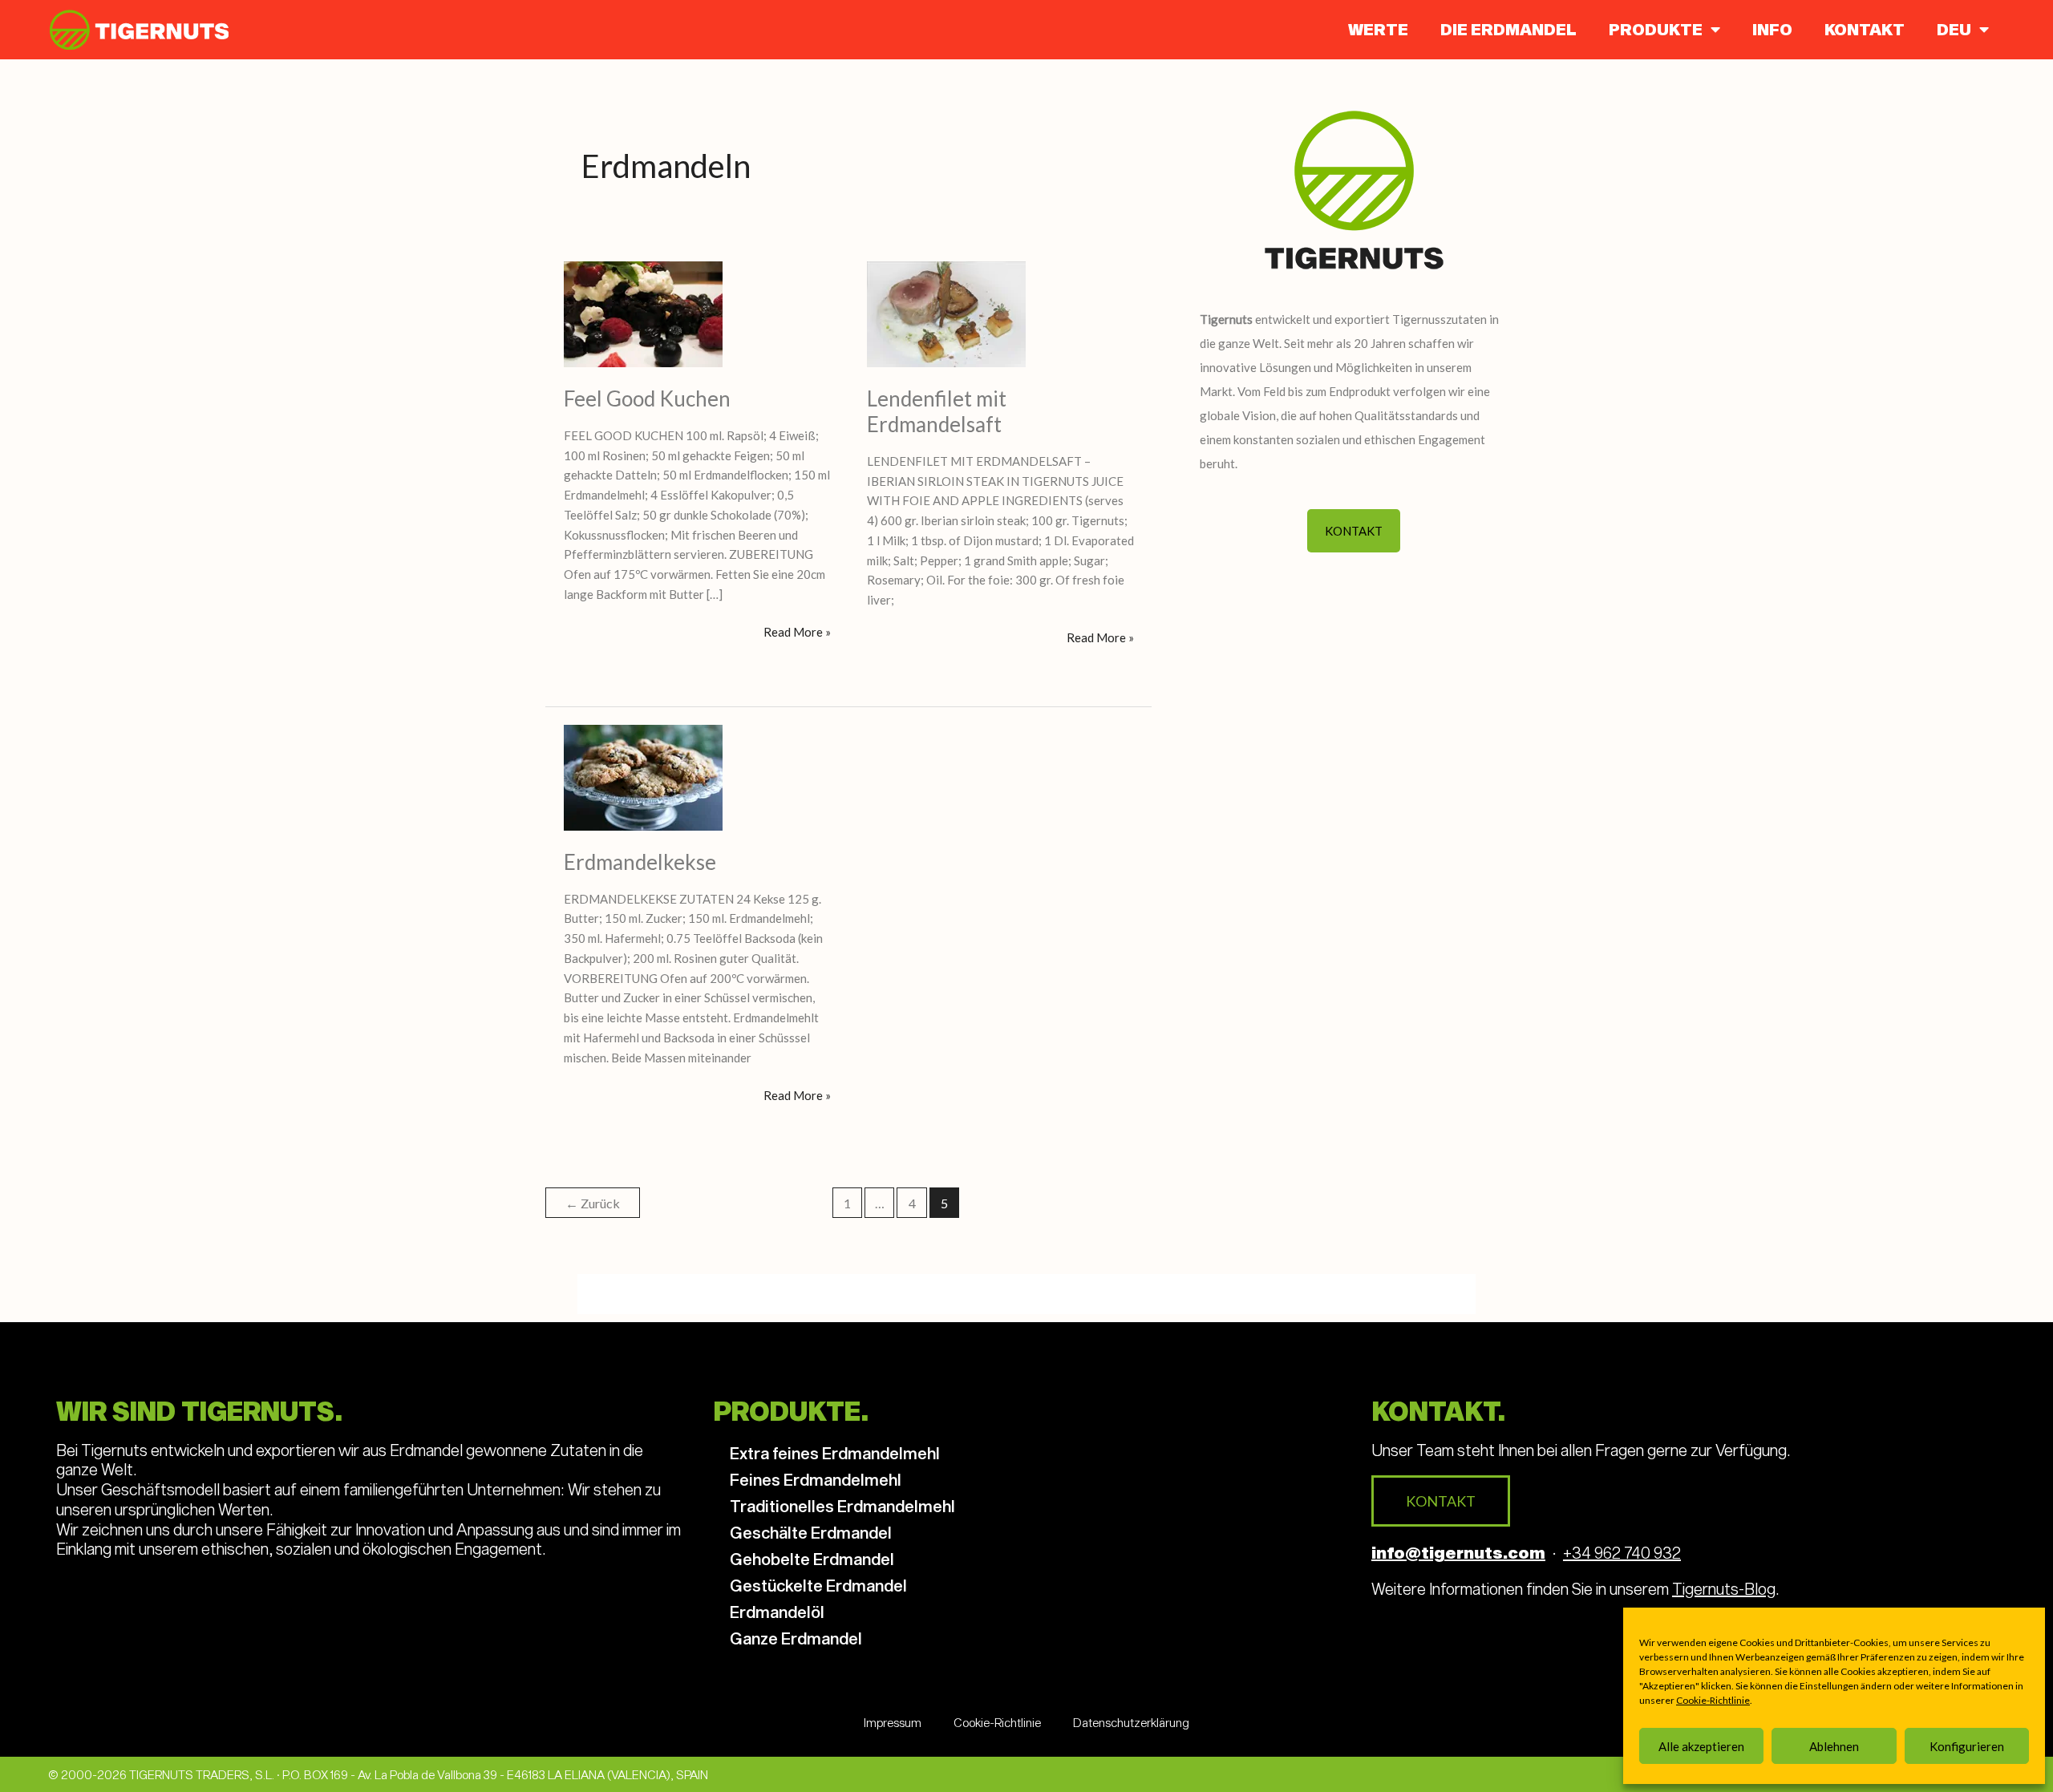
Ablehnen (1834, 1746)
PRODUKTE (1656, 29)
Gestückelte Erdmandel (818, 1585)
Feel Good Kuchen (647, 398)
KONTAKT (1865, 29)
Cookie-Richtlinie (1713, 1700)
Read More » (797, 631)
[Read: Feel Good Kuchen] (643, 313)
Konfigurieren (1967, 1746)
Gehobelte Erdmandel (812, 1559)
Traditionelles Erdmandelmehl (842, 1506)
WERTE (1378, 29)
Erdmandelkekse (640, 862)
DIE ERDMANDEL (1508, 29)
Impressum (893, 1722)
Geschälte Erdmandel (811, 1532)
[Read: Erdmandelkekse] (643, 776)
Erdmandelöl (777, 1612)
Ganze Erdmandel (796, 1638)
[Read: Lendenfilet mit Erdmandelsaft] (946, 313)
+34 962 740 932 (1622, 1552)
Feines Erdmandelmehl (816, 1479)
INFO (1772, 29)
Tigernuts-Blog (1724, 1588)
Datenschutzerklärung (1131, 1722)
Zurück (593, 1203)
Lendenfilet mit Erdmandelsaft (937, 411)
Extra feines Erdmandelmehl (835, 1453)
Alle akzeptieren (1701, 1746)
